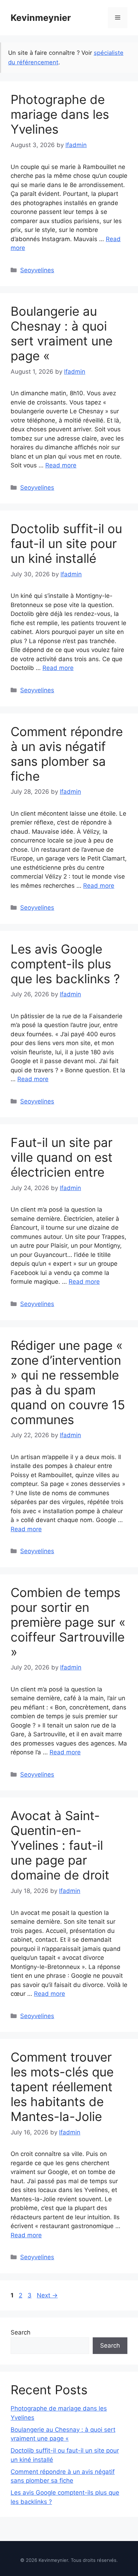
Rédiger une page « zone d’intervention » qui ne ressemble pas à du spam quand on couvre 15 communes (68, 1382)
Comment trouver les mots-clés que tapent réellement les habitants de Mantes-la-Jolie (62, 2087)
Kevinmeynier (41, 18)
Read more (61, 465)
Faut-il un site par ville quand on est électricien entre (62, 1157)
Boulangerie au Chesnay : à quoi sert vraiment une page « (62, 333)
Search (21, 2332)
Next (47, 2295)
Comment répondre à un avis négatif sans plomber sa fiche (67, 754)
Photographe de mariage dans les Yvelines (60, 114)
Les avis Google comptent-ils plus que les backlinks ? (65, 964)
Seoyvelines (37, 270)
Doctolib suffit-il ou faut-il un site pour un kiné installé (66, 543)
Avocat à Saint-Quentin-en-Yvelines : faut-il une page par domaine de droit (60, 1845)
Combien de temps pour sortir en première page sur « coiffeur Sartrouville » (68, 1622)
